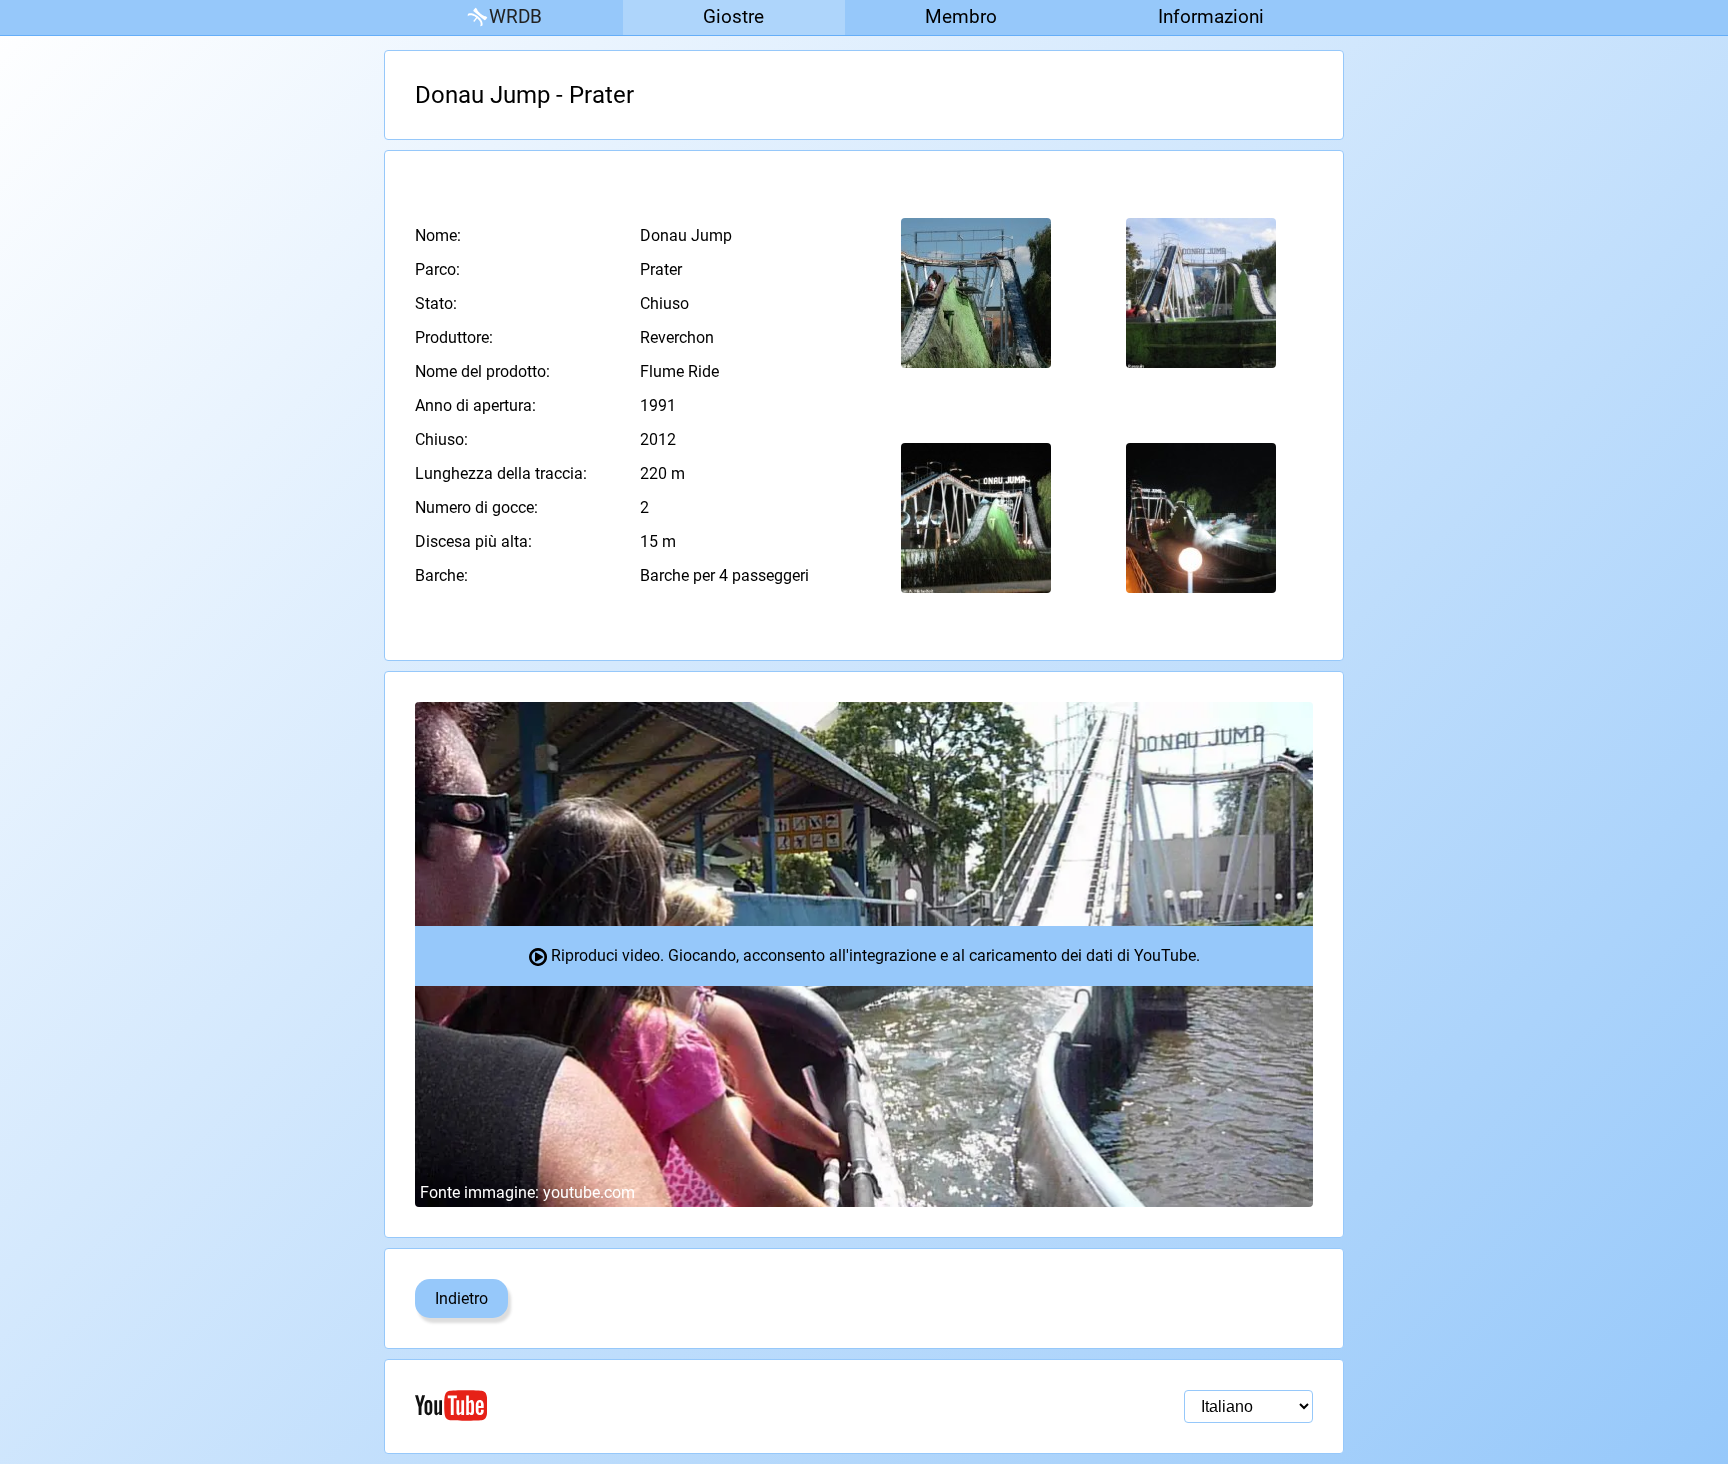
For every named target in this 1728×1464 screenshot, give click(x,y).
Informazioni (1211, 16)
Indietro (461, 1298)
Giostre (733, 16)
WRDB (515, 16)
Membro (961, 16)
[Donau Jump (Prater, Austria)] (976, 293)
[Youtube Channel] (639, 1405)
